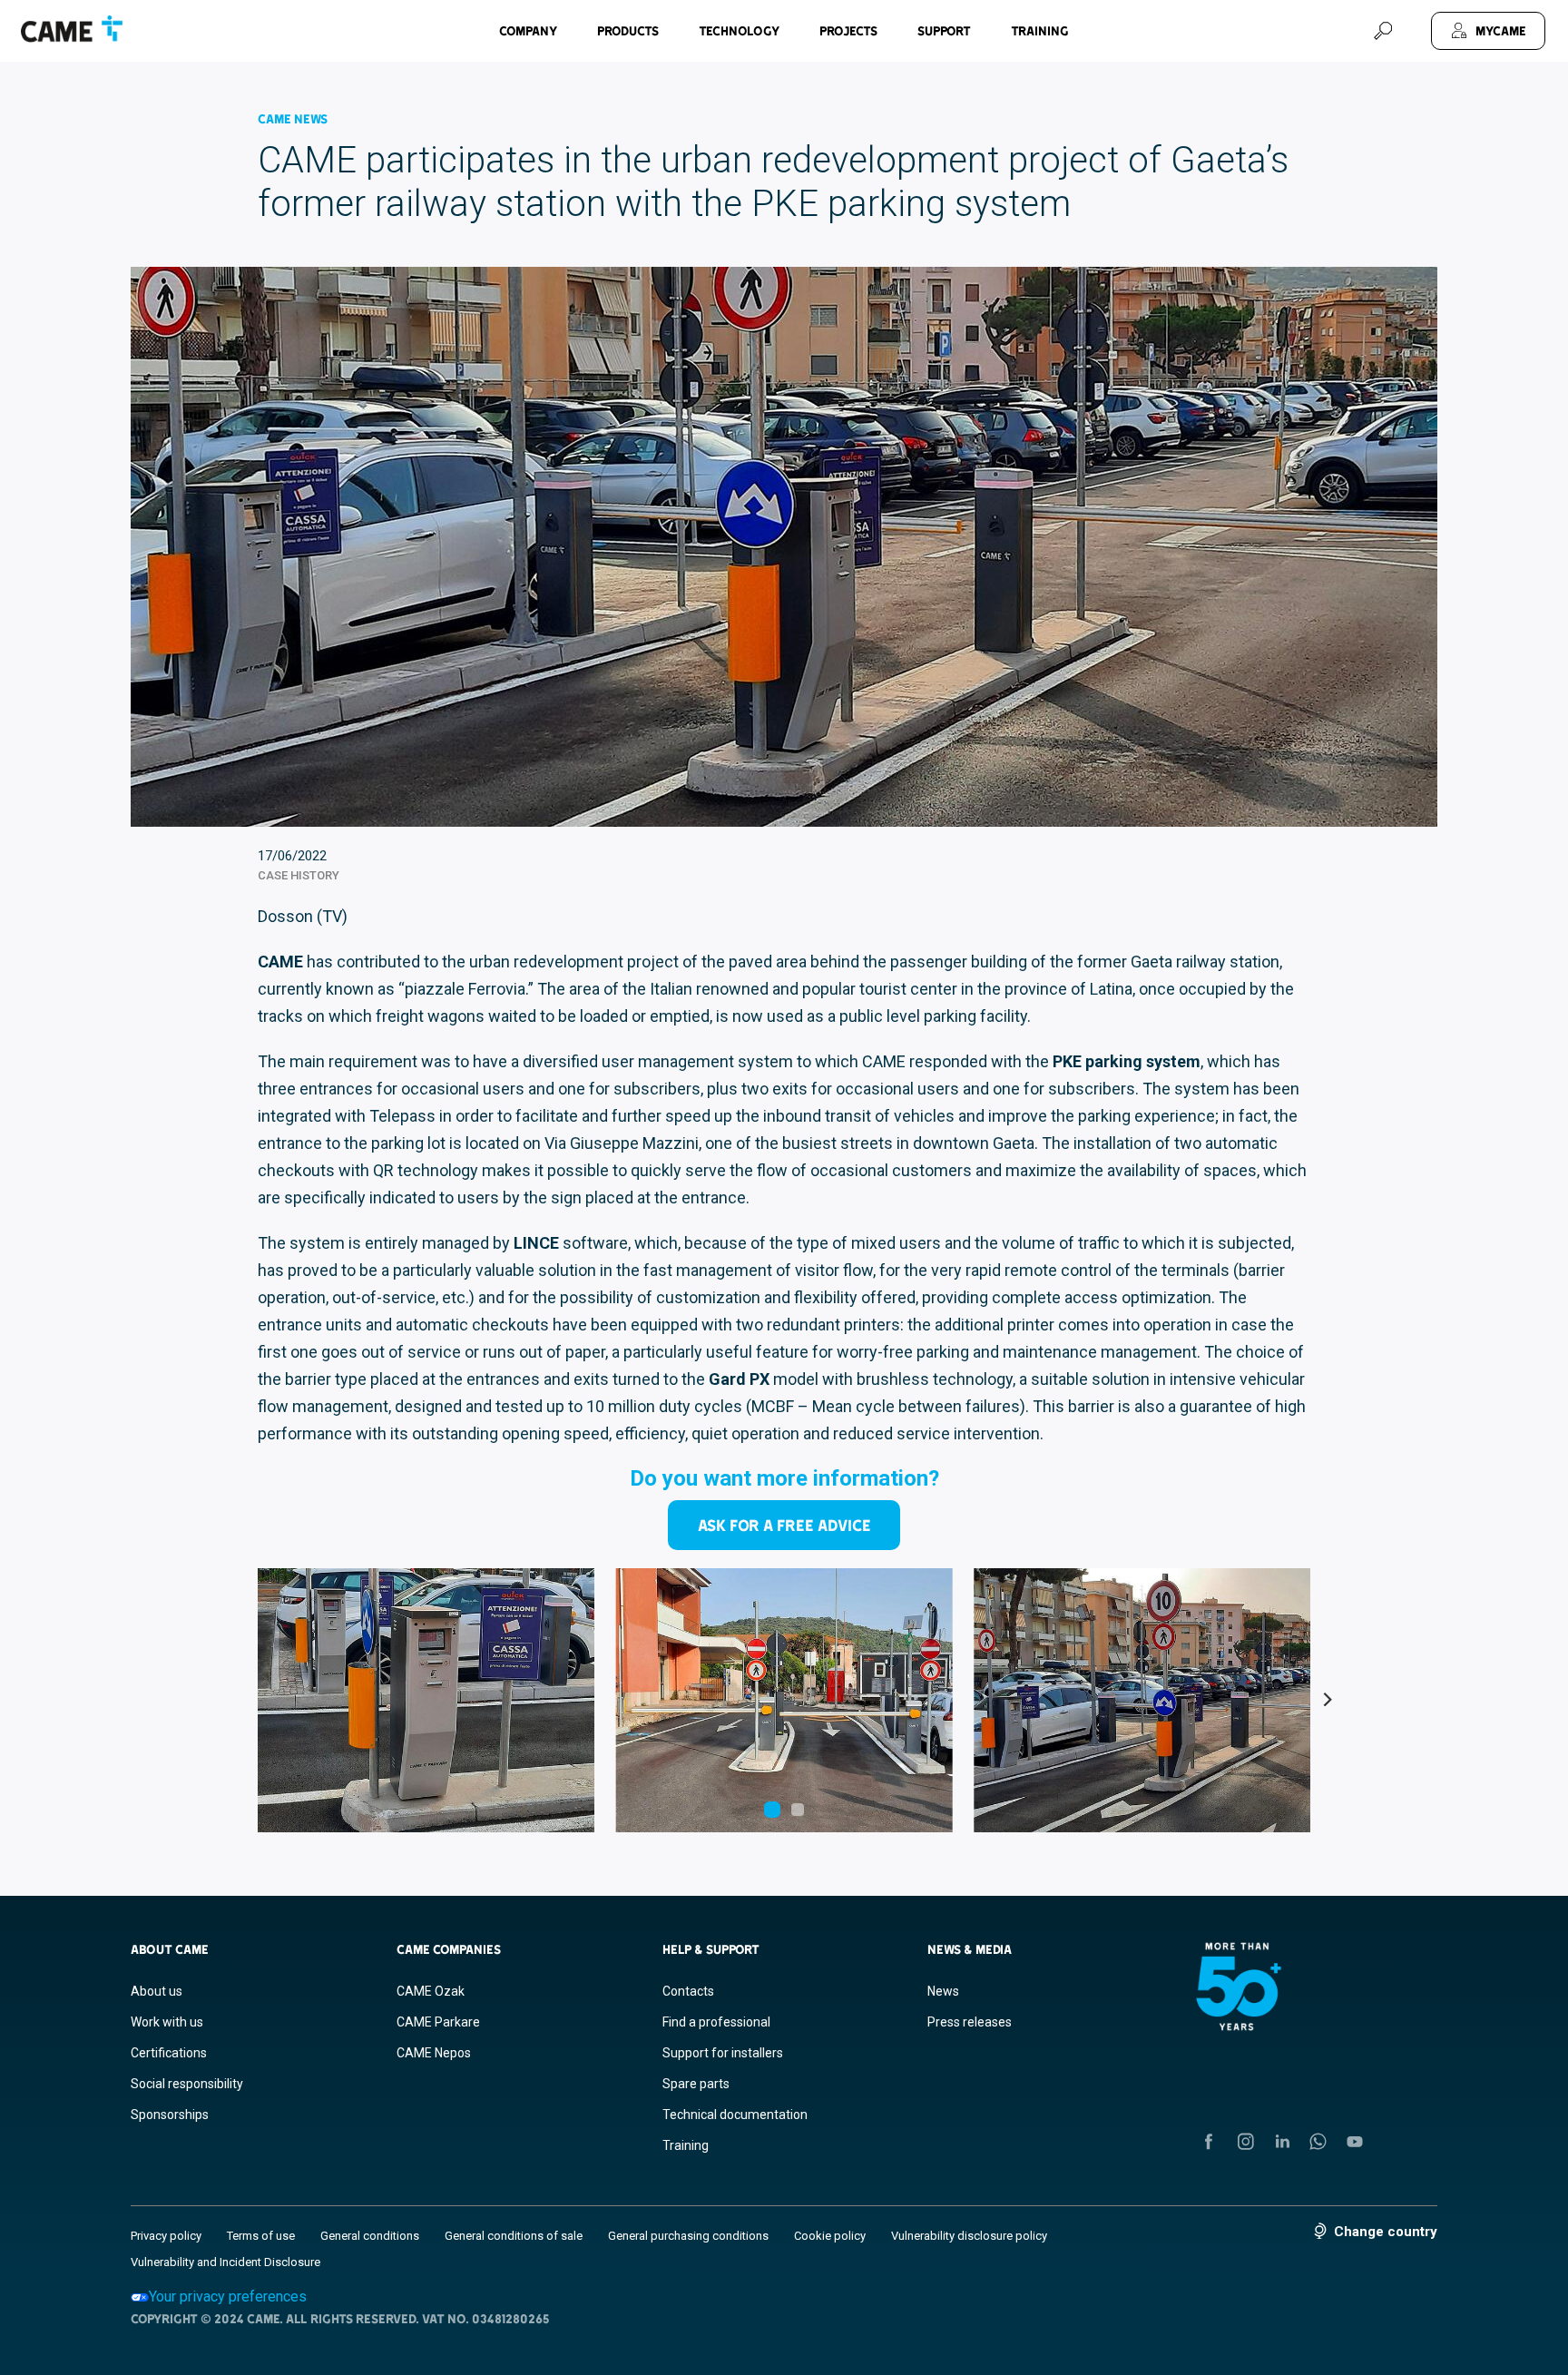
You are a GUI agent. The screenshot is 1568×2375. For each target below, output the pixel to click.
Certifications (169, 2053)
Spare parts (696, 2084)
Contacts (688, 1991)
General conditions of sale (514, 2236)
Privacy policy (166, 2236)
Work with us (167, 2022)
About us (157, 1991)
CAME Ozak (431, 1991)
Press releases (970, 2022)
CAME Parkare (438, 2022)
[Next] (1327, 1700)
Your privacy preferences (228, 2296)
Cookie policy (830, 2236)
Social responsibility (187, 2084)
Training (1040, 31)
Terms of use (261, 2236)
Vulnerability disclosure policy (969, 2236)
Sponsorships (170, 2115)
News (943, 1991)
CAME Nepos (434, 2053)
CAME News (293, 119)
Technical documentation (735, 2115)
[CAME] (72, 29)
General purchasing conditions (688, 2236)
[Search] (1383, 31)
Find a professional (716, 2022)
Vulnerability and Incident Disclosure (225, 2262)
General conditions (370, 2236)
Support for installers (723, 2053)
